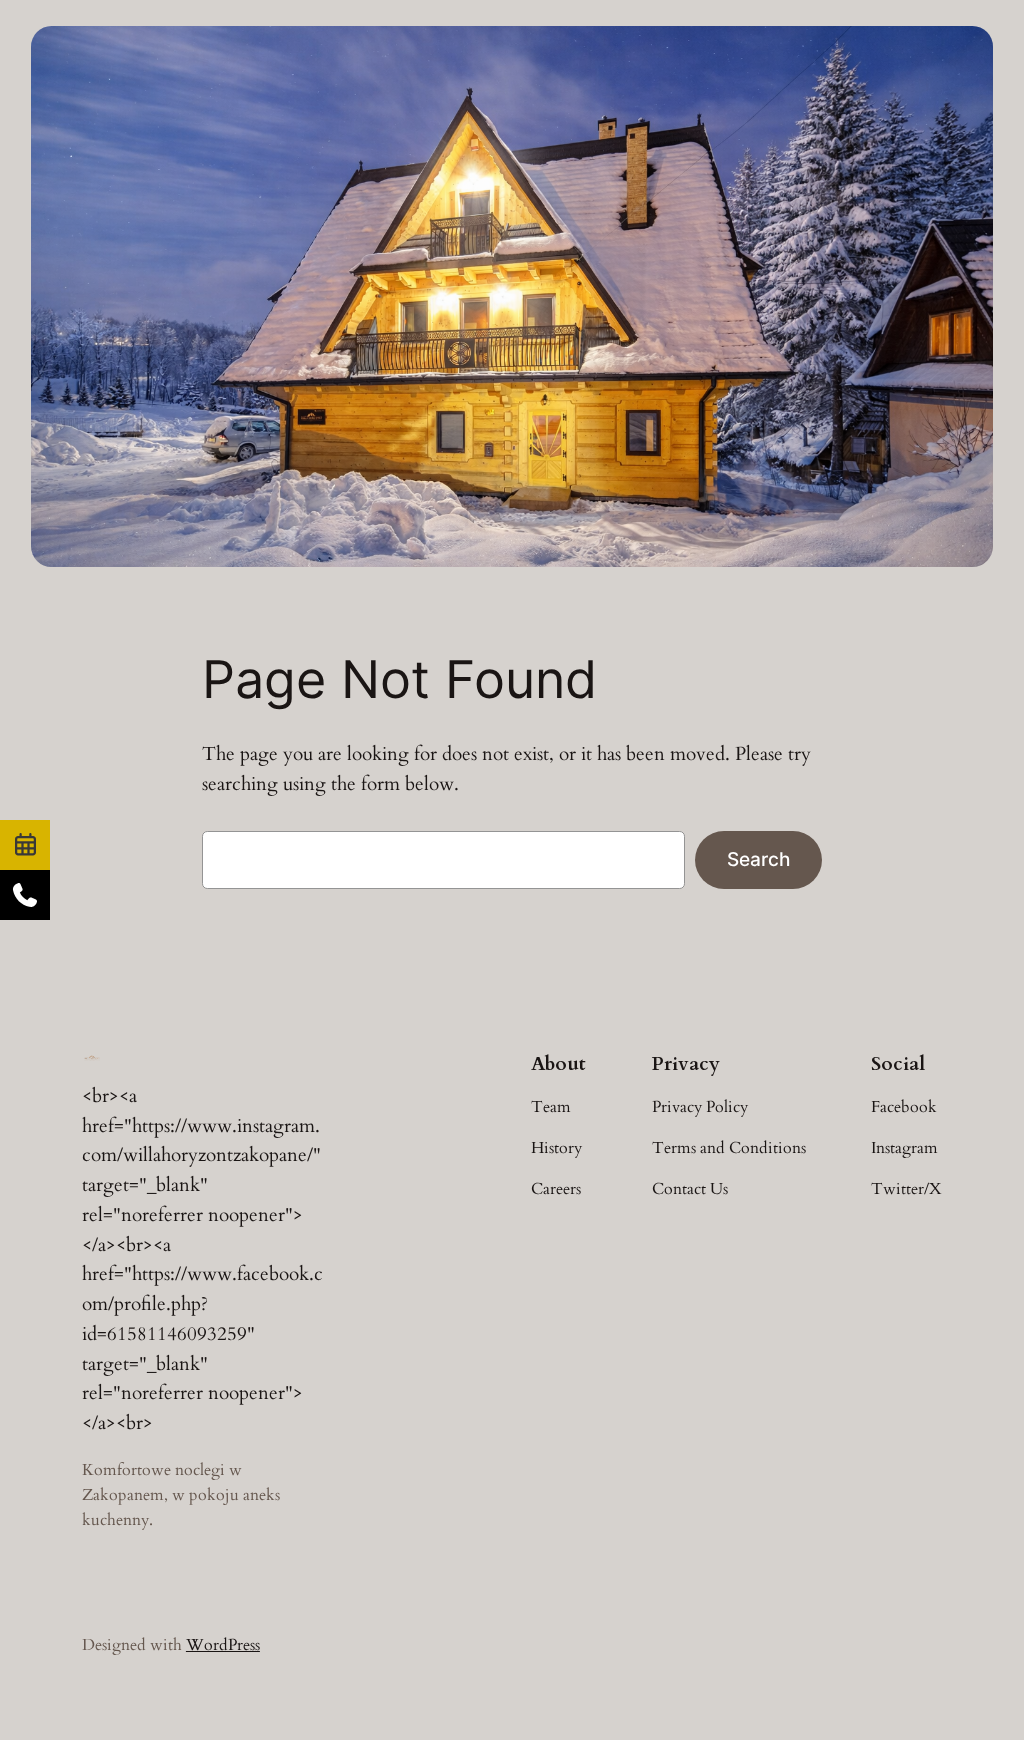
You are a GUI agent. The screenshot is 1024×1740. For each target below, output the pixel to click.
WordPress (223, 1645)
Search (758, 859)
